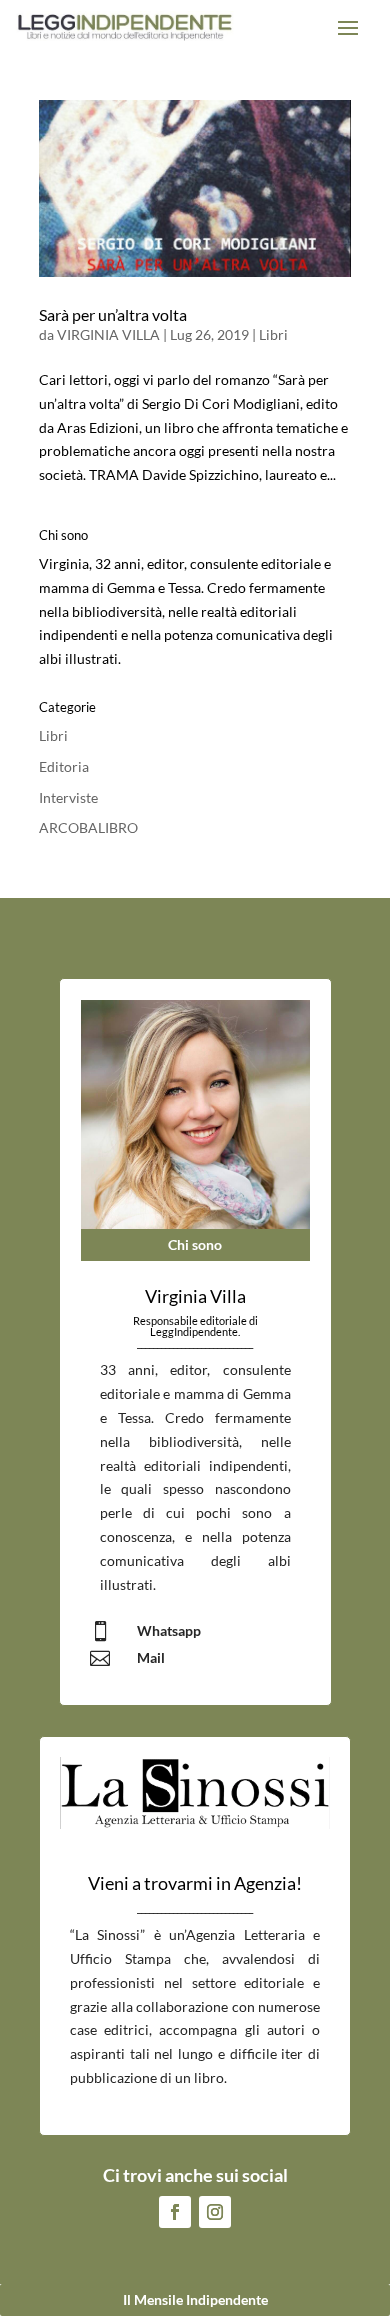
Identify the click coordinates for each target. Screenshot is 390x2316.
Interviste (68, 797)
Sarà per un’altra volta (113, 314)
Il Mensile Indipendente (195, 2299)
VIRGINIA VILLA (108, 334)
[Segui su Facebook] (175, 2212)
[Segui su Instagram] (215, 2212)
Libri (273, 334)
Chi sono (195, 1244)
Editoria (64, 766)
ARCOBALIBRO (88, 827)
